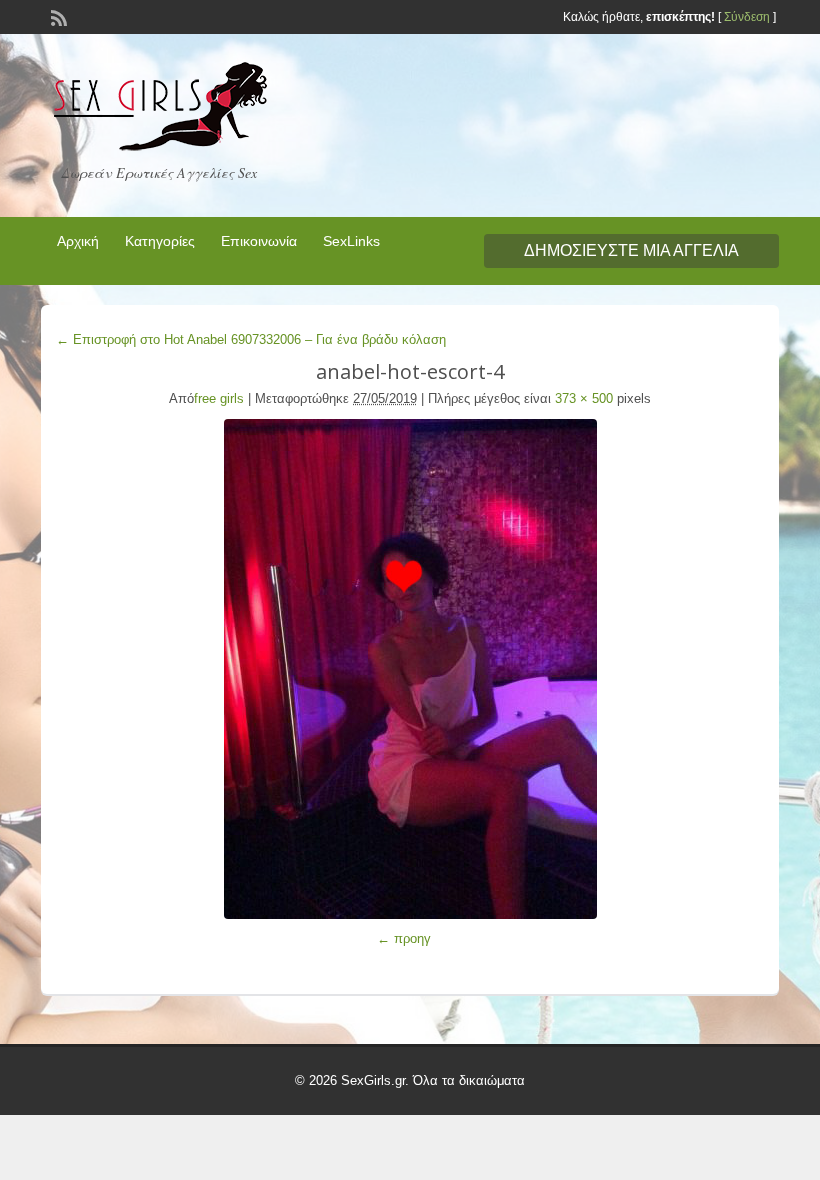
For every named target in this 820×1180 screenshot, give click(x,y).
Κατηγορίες (160, 241)
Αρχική (78, 241)
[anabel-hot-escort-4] (410, 669)
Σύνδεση (747, 17)
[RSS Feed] (57, 16)
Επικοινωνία (259, 241)
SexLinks (351, 241)
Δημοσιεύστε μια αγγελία (631, 250)
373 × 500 (584, 398)
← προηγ (404, 938)
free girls (219, 398)
